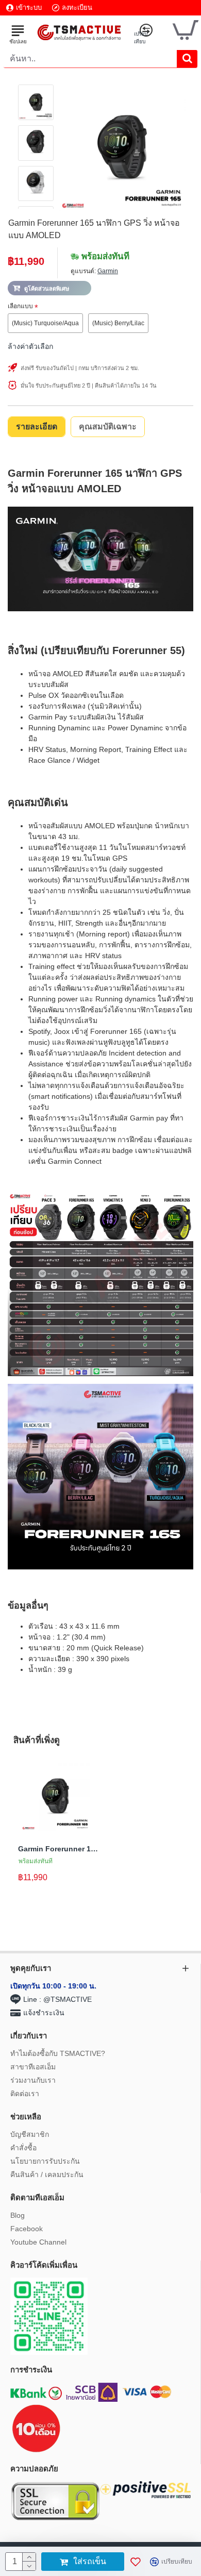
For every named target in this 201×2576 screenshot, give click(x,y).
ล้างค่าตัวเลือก (30, 346)
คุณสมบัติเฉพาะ (108, 426)
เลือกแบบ (20, 306)
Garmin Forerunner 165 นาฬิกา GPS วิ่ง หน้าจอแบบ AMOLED (58, 1849)
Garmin (108, 271)
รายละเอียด (37, 426)
